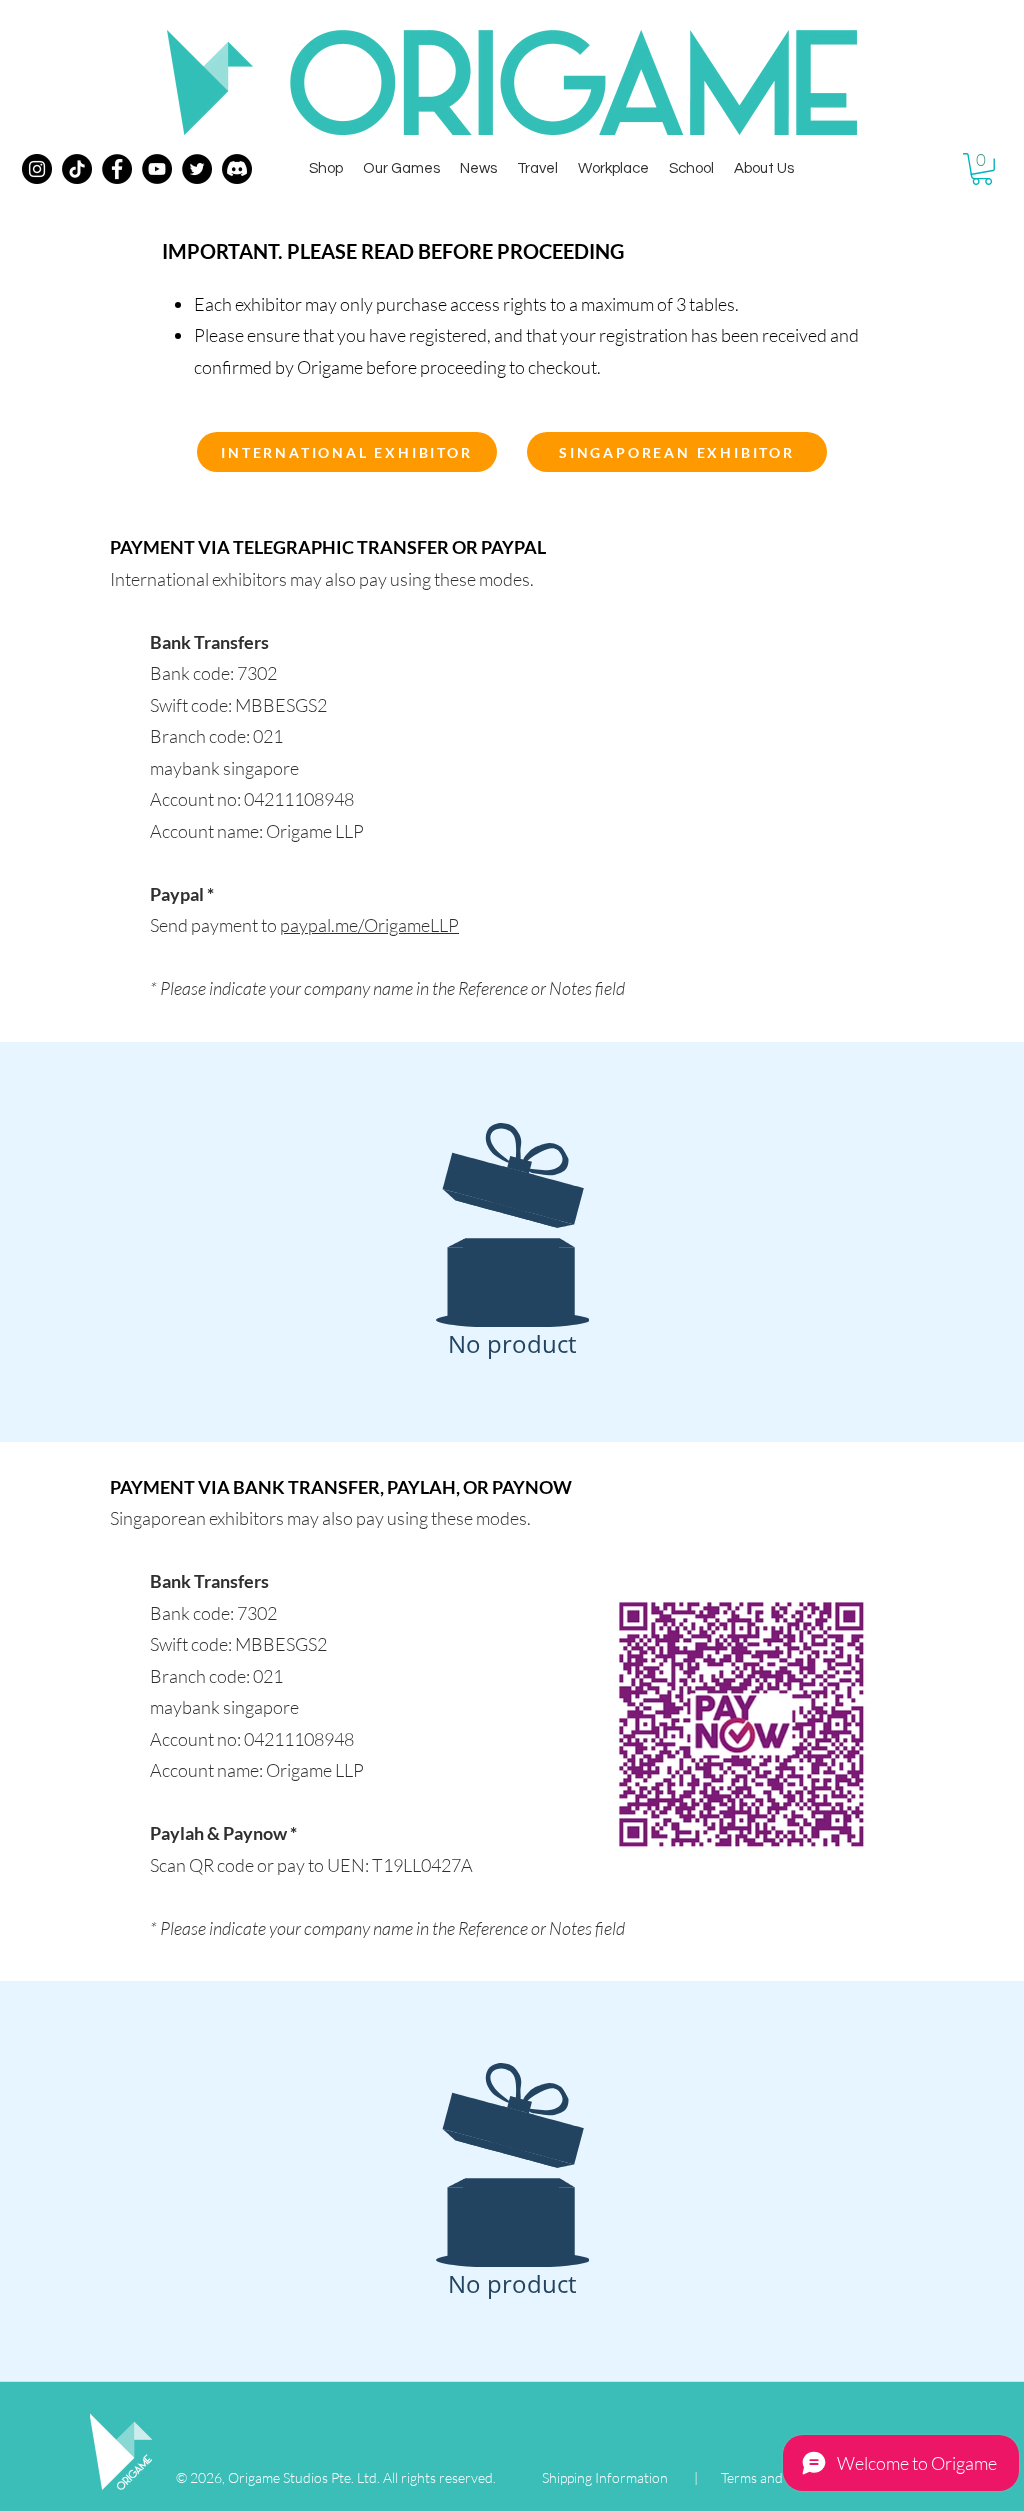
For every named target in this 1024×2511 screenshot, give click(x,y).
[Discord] (237, 169)
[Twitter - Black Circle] (197, 169)
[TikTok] (77, 169)
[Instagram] (37, 169)
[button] (982, 169)
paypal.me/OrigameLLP (369, 925)
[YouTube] (157, 169)
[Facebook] (117, 169)
